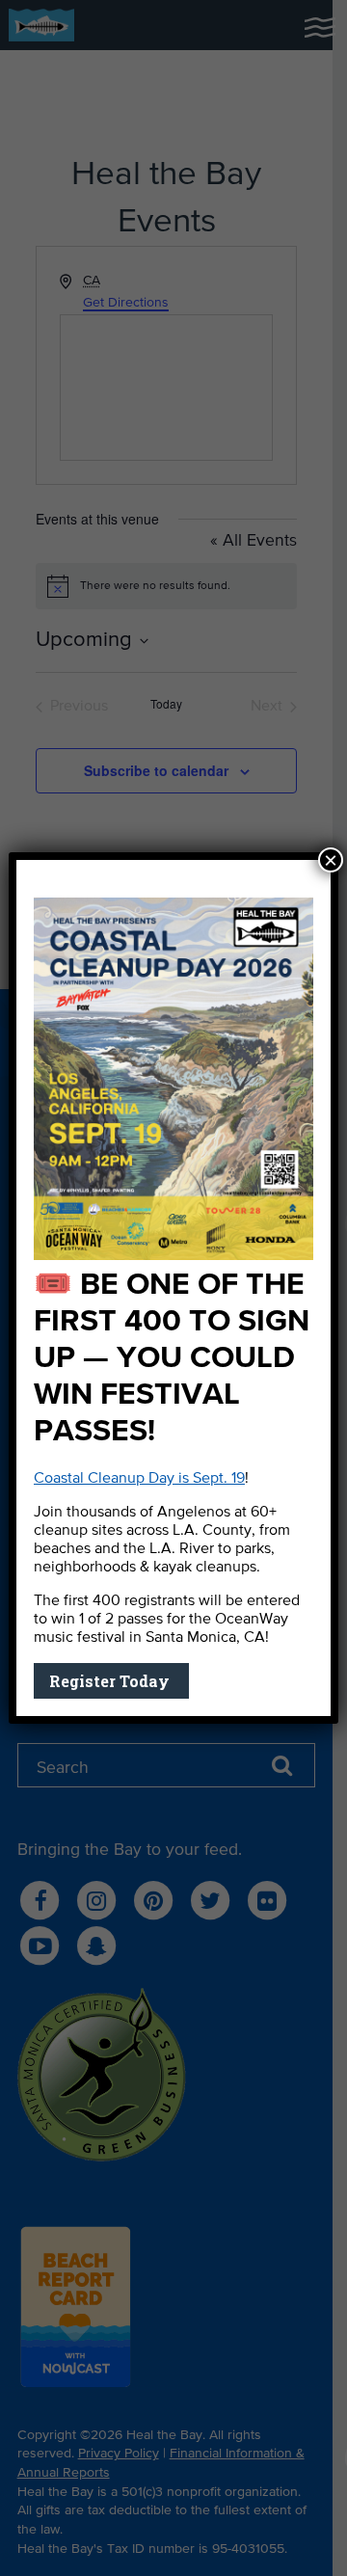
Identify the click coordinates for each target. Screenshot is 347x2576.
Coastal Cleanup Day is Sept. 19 (139, 1479)
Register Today (111, 1681)
